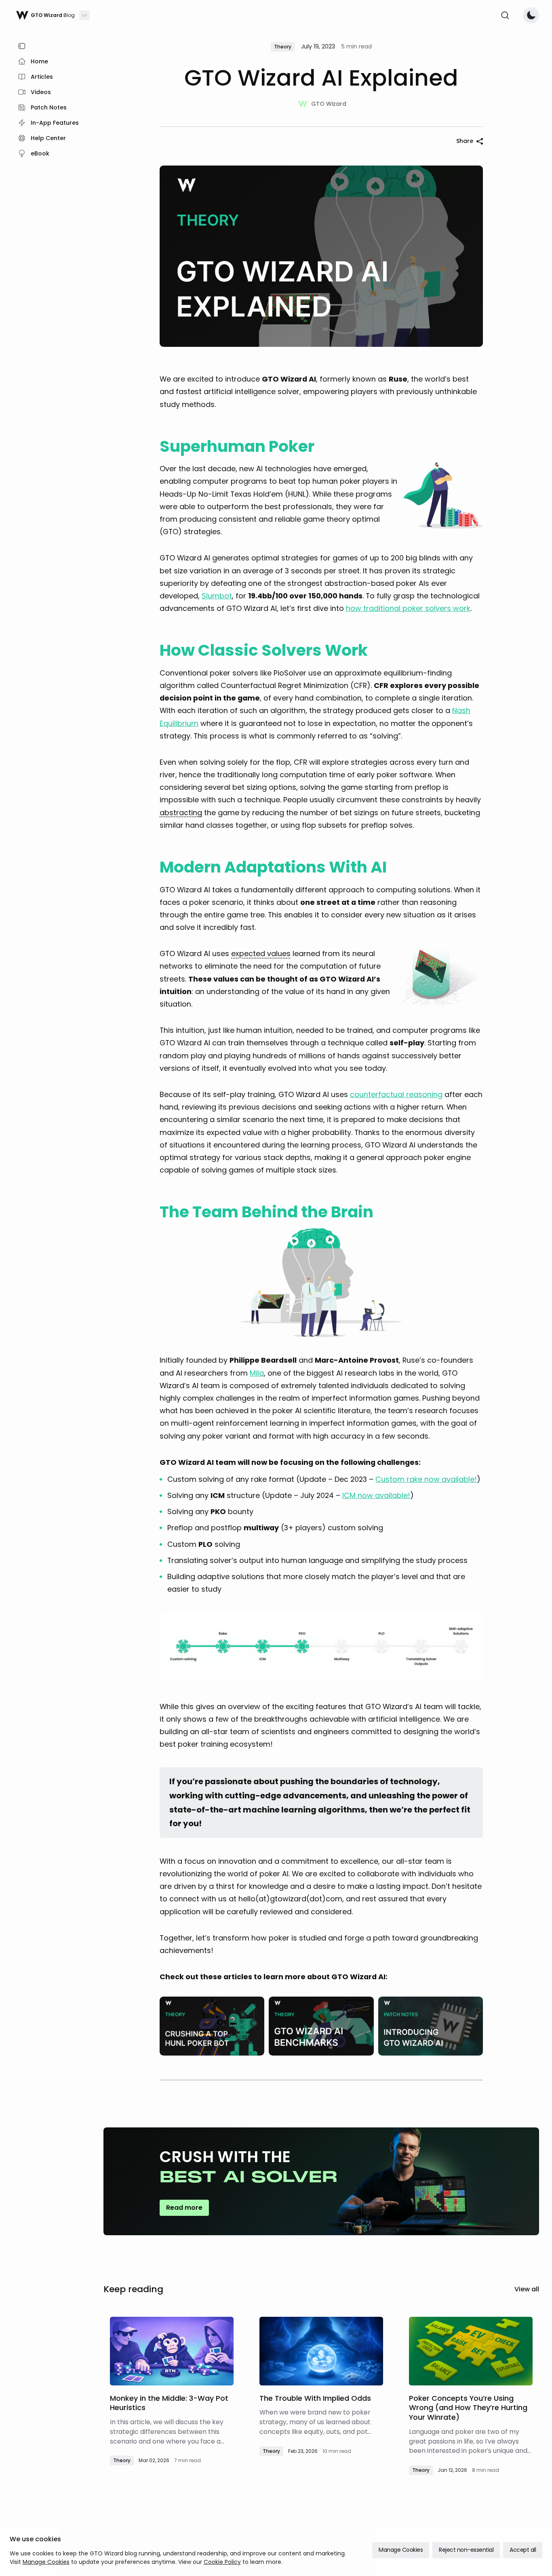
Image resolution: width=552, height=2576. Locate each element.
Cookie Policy (222, 2562)
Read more (184, 2208)
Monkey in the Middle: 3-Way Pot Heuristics (169, 2403)
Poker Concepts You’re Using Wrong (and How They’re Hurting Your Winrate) (468, 2408)
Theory (122, 2460)
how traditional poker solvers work (408, 608)
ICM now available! (376, 1495)
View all (527, 2289)
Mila (257, 1373)
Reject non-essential (466, 2550)
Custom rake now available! (426, 1479)
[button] (181, 813)
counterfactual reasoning (396, 1094)
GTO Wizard (329, 104)
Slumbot (217, 596)
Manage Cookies (46, 2562)
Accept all (523, 2550)
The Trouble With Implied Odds (315, 2398)
